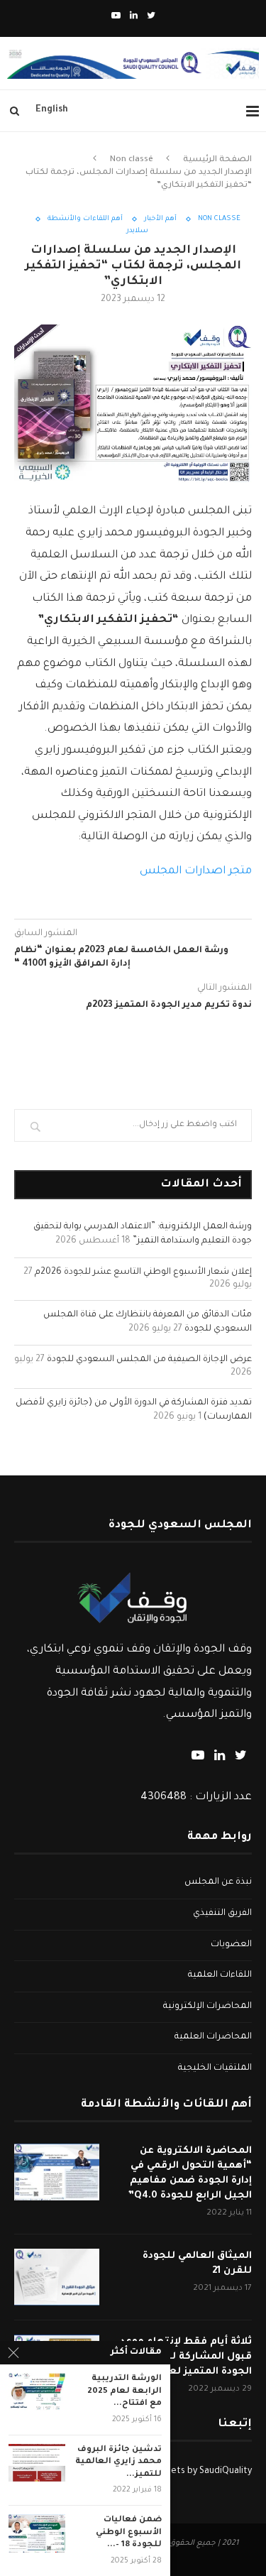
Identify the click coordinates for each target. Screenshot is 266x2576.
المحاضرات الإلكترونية (207, 2007)
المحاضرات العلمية (213, 2037)
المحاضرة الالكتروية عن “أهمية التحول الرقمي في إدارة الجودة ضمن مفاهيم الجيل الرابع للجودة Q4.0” (190, 2173)
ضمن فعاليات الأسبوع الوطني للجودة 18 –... (129, 2533)
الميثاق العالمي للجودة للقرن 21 (197, 2264)
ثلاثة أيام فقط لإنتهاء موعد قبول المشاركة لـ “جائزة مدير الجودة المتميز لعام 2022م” (183, 2357)
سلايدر (137, 231)
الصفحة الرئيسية (217, 160)
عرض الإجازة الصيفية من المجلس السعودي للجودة (149, 1360)
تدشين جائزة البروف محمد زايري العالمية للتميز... (118, 2462)
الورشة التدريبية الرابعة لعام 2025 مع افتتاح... (124, 2391)
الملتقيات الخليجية (215, 2068)
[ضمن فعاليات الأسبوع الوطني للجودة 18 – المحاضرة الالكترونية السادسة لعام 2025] (37, 2533)
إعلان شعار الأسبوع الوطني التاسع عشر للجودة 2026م (143, 1272)
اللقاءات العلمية (220, 1975)
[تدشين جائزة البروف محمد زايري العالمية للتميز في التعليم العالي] (37, 2463)
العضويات (231, 1945)
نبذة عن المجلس (218, 1882)
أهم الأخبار (160, 219)
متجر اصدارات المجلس (196, 872)
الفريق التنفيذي (222, 1914)
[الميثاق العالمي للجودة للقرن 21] (57, 2277)
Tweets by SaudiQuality (203, 2472)
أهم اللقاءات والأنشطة (85, 219)
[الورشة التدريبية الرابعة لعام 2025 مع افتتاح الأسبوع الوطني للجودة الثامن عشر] (37, 2392)
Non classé (132, 160)
